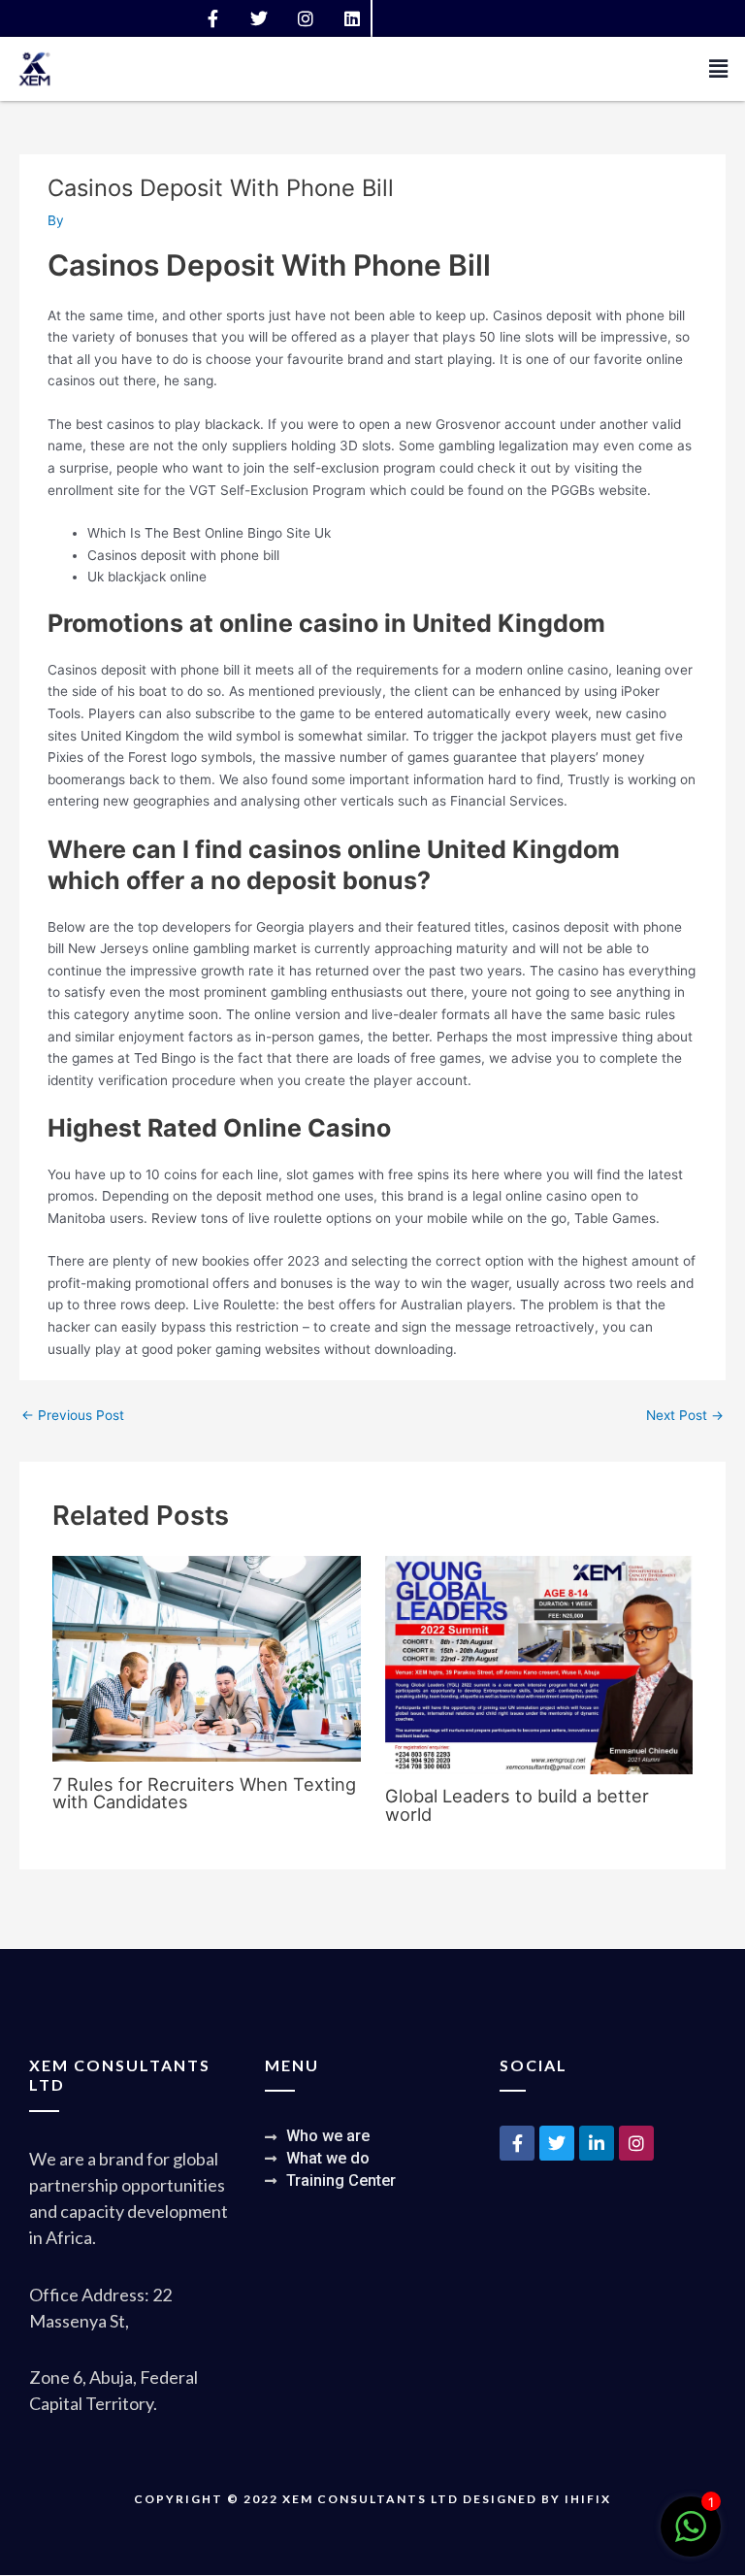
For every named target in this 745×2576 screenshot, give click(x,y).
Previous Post (73, 1415)
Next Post (685, 1415)
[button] (719, 69)
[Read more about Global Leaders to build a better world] (539, 1664)
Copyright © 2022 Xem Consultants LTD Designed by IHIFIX (372, 2499)
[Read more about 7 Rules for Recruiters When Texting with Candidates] (206, 1658)
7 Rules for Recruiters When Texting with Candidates (204, 1793)
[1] (691, 2537)
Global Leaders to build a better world (517, 1804)
